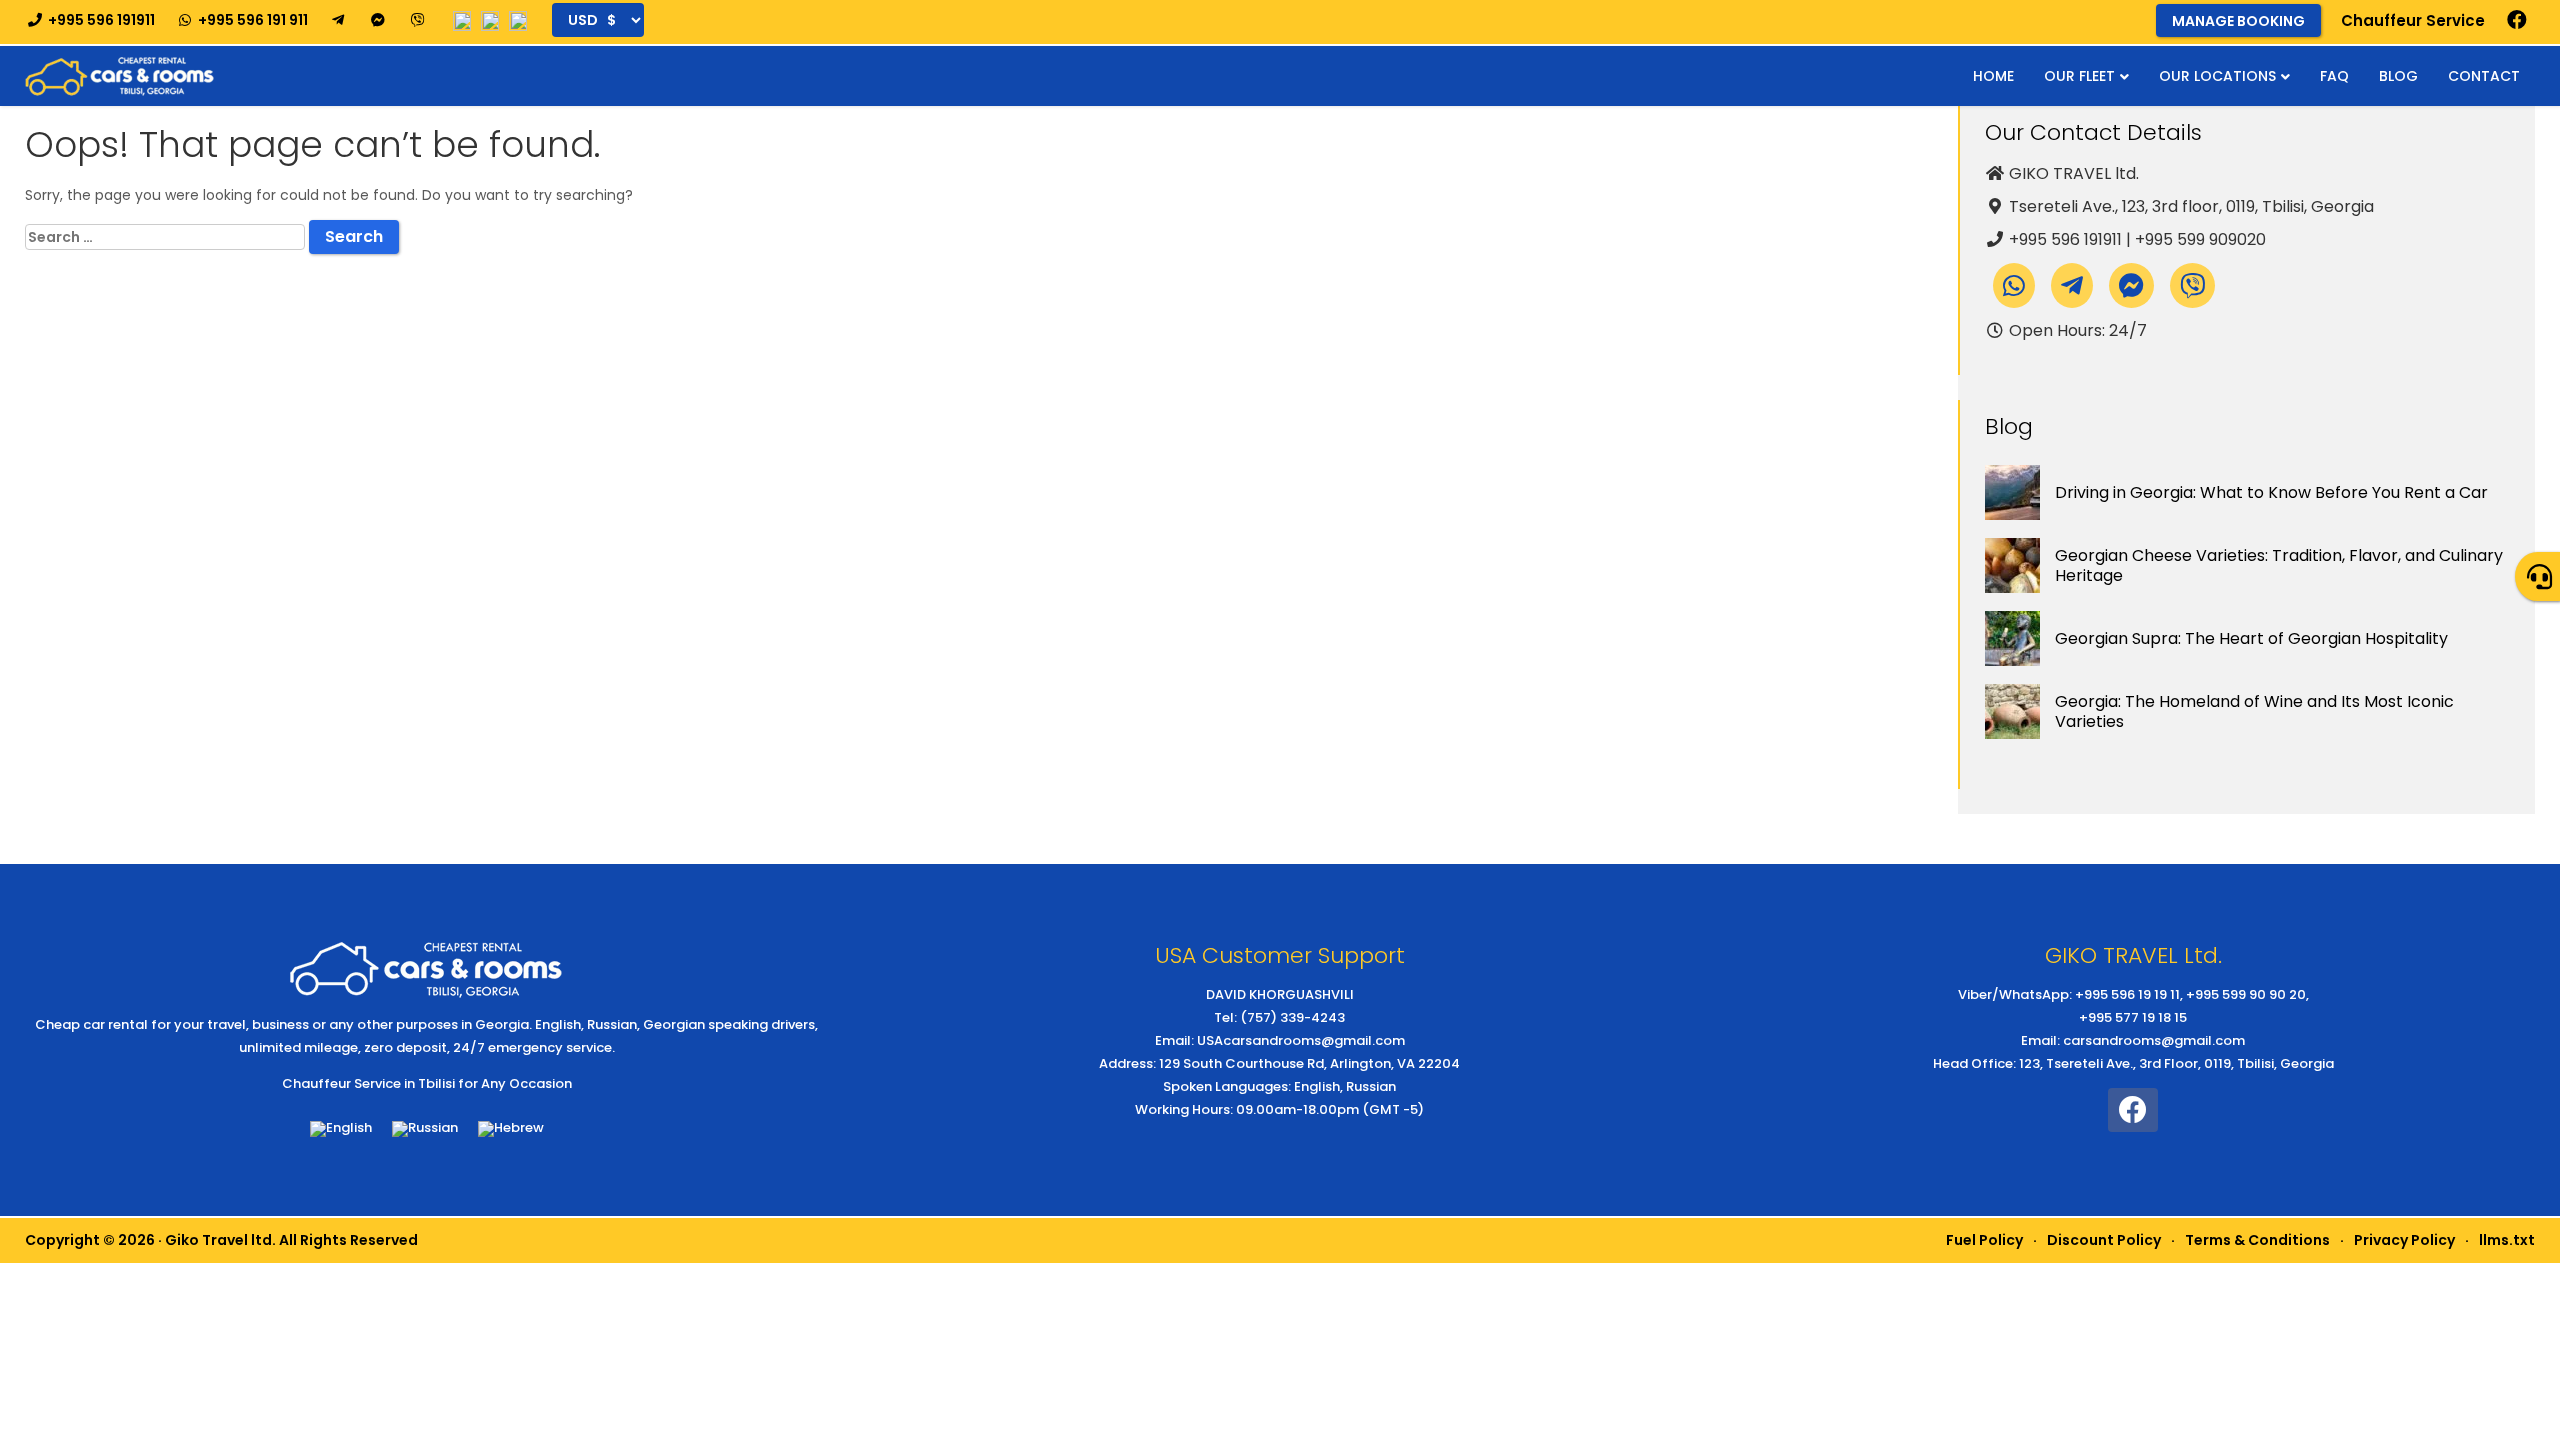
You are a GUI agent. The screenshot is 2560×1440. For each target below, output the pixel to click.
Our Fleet (2079, 76)
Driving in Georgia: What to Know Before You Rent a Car (2271, 492)
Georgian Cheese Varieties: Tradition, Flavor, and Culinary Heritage (2279, 565)
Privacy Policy (2404, 1240)
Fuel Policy (1984, 1240)
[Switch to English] (341, 1129)
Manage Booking (2238, 21)
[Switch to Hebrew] (511, 1129)
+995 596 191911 (100, 20)
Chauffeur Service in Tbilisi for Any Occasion (427, 1083)
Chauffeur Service (2413, 20)
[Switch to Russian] (425, 1129)
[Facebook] (2517, 20)
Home (1993, 76)
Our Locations (2217, 76)
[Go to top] (2528, 1404)
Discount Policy (2104, 1240)
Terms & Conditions (2257, 1240)
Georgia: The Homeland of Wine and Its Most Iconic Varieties (2254, 711)
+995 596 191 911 (251, 20)
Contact (2484, 76)
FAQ (2334, 76)
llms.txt (2507, 1240)
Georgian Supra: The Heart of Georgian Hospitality (2251, 638)
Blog (2398, 76)
